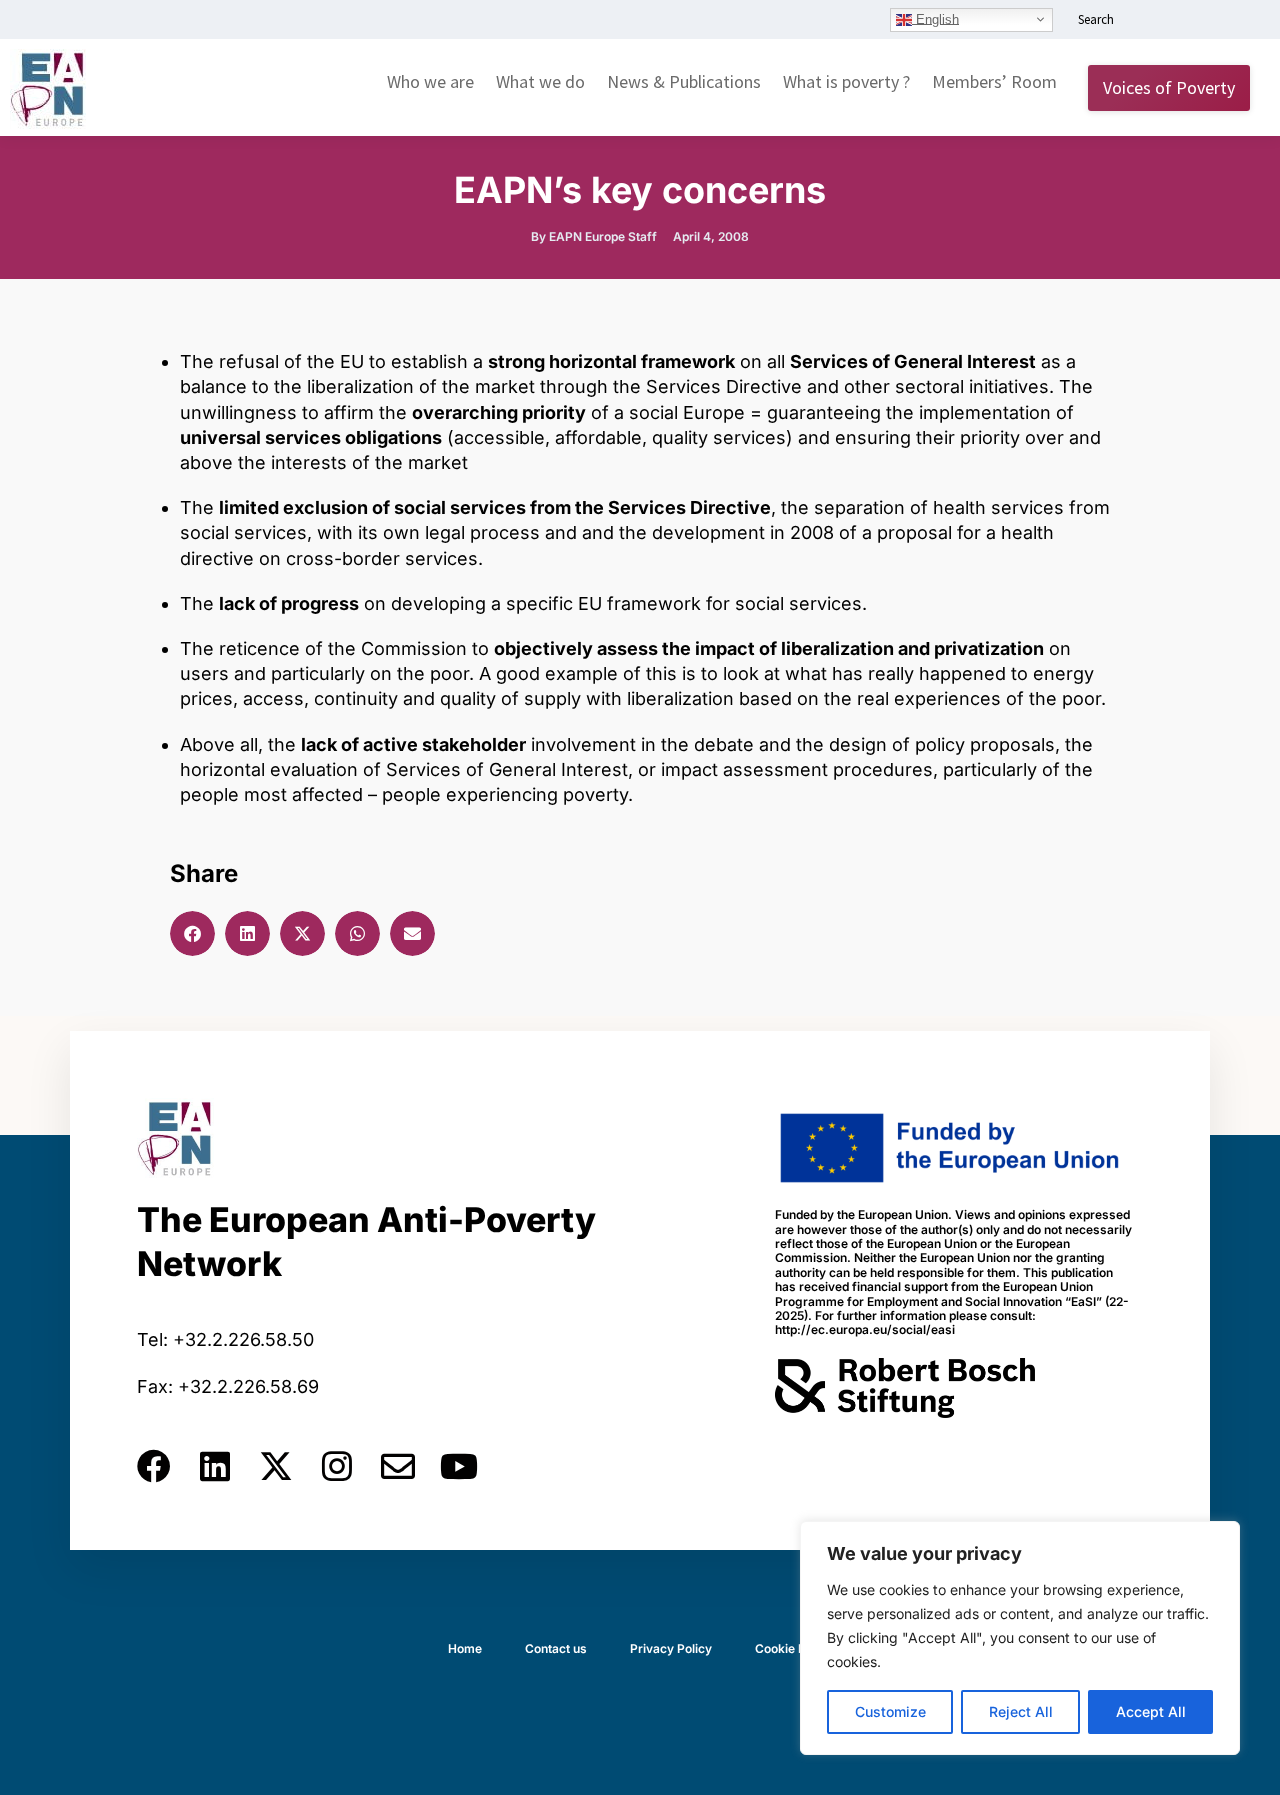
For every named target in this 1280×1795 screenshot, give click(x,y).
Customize (890, 1711)
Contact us (556, 1648)
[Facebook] (154, 1466)
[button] (192, 933)
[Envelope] (398, 1466)
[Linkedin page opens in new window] (1147, 21)
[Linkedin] (215, 1466)
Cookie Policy (794, 1648)
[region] (1020, 1638)
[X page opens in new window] (1207, 21)
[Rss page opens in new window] (1237, 21)
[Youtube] (459, 1466)
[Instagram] (337, 1466)
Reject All (1021, 1711)
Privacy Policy (671, 1648)
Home (465, 1648)
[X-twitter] (276, 1466)
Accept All (1151, 1711)
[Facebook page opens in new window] (1177, 21)
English (935, 18)
